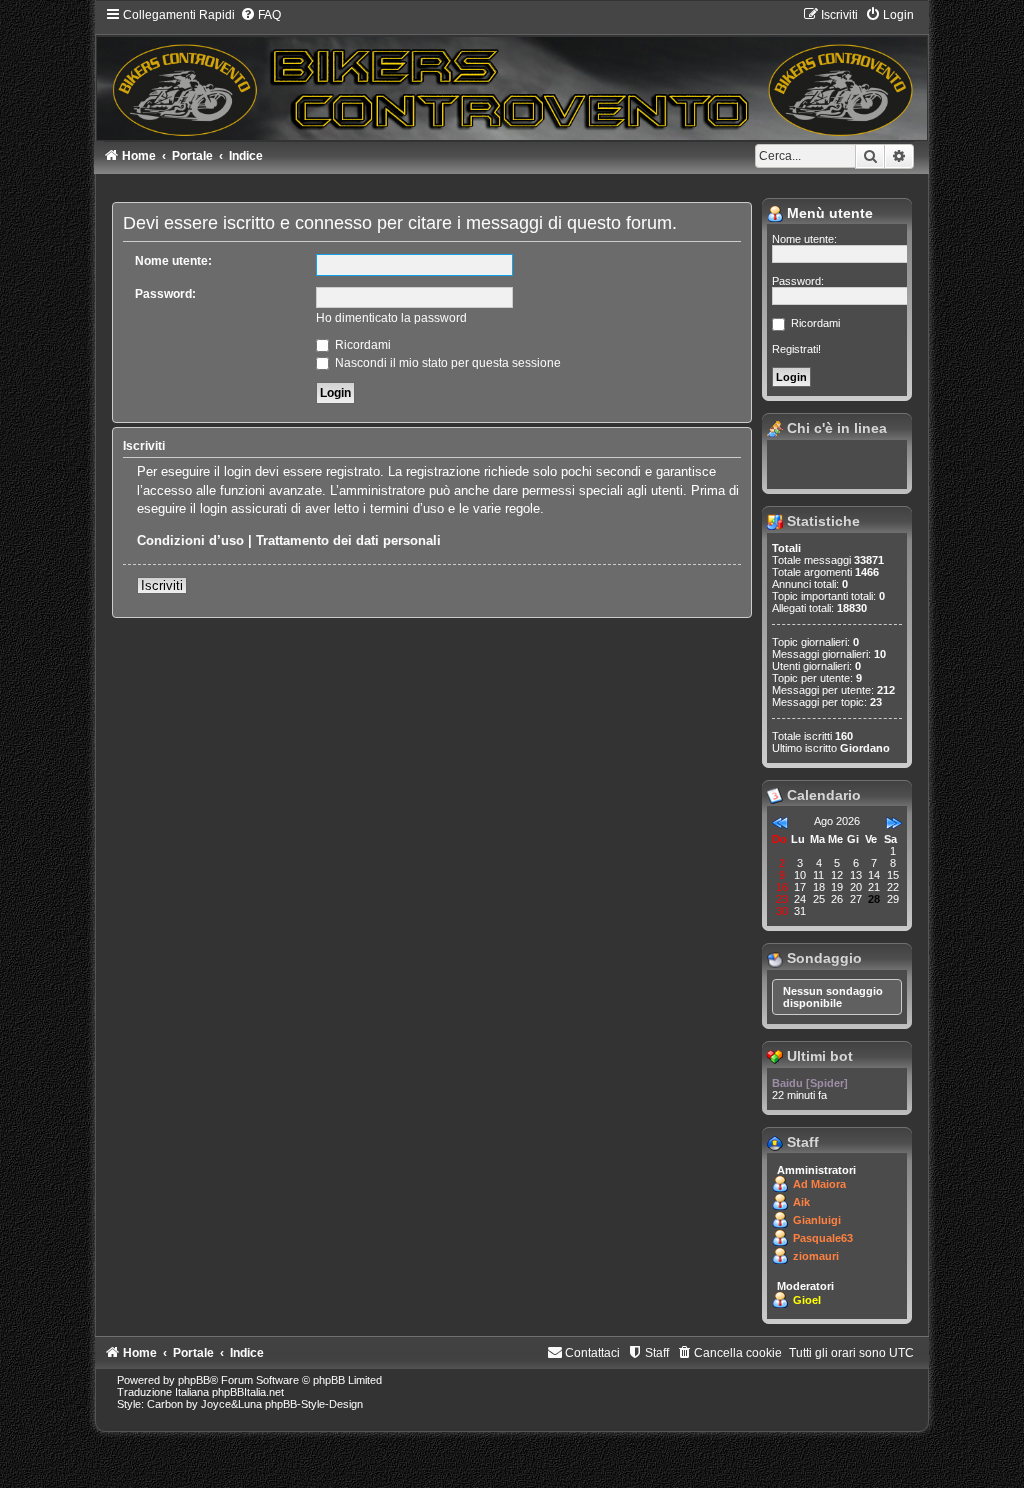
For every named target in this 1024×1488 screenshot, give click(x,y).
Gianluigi (817, 1220)
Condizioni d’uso (190, 540)
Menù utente (828, 213)
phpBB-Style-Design (314, 1404)
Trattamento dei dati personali (348, 540)
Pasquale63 (823, 1238)
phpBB (194, 1380)
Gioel (807, 1300)
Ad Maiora (819, 1184)
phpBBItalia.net (248, 1392)
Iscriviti (162, 585)
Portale (192, 156)
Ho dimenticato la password (391, 318)
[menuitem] (260, 15)
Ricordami (361, 345)
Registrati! (796, 349)
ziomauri (816, 1256)
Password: (165, 294)
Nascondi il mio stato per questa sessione (446, 363)
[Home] (512, 73)
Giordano (865, 748)
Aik (801, 1202)
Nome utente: (173, 261)
